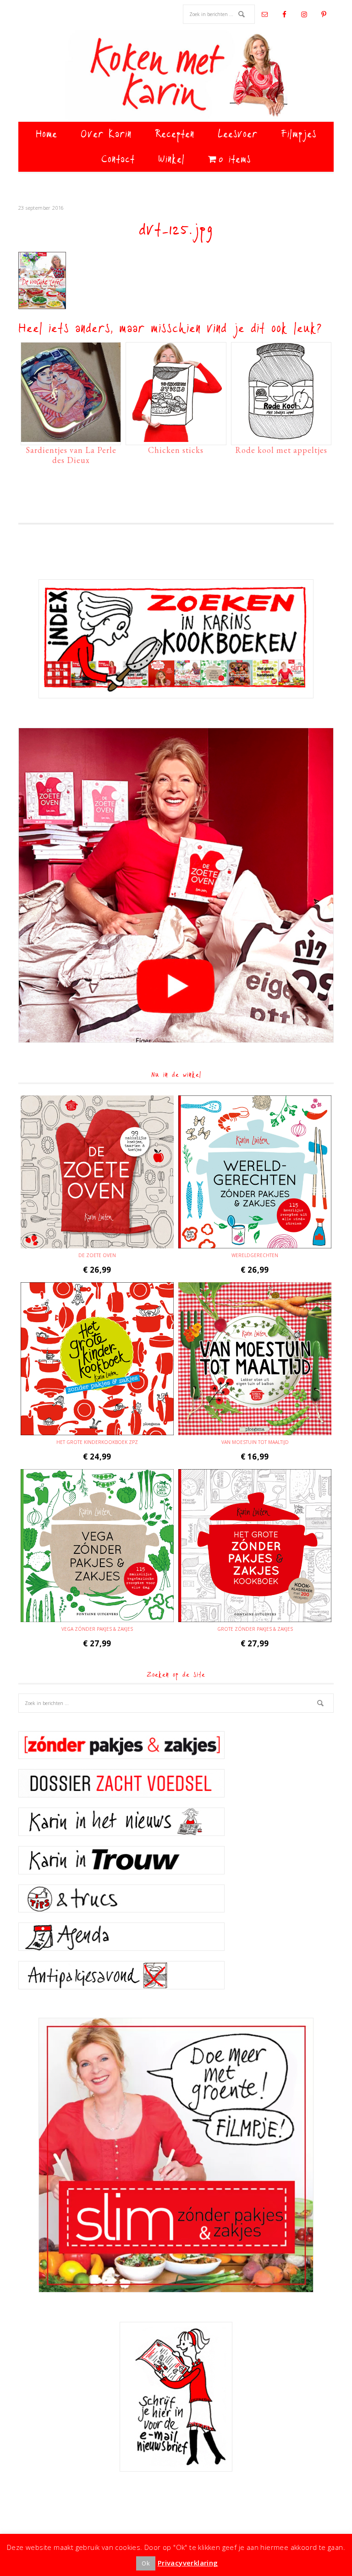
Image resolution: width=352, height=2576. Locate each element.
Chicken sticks (176, 450)
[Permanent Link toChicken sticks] (176, 437)
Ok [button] (146, 2563)
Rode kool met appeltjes (281, 450)
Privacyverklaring (188, 2563)
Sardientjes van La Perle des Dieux (71, 455)
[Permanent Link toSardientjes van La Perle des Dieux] (71, 437)
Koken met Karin (176, 76)
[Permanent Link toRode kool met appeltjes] (281, 437)
